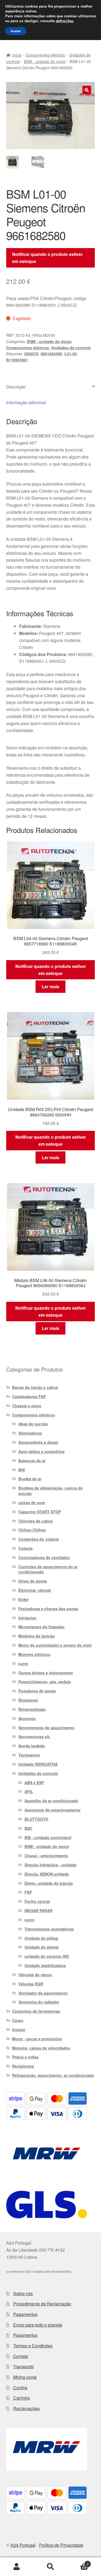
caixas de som (32, 1503)
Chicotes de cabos (36, 1521)
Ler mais (50, 986)
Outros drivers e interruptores (46, 1673)
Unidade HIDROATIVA (38, 1764)
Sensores (27, 1718)
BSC (28, 1828)
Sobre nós (23, 2293)
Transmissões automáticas (49, 1929)
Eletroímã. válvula (35, 1590)
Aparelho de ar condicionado (51, 1801)
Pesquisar (50, 2567)
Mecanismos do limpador (41, 1627)
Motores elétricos (34, 1654)
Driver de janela (33, 1581)
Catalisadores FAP (29, 1396)
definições (65, 21)
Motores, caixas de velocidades (41, 2048)
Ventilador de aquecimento (43, 1993)
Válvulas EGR (31, 1984)
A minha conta (17, 2567)
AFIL (29, 1791)
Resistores (28, 1700)
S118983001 (17, 360)
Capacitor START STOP (40, 1512)
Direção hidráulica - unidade (50, 1865)
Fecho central (37, 1901)
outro (23, 1663)
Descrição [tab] (16, 387)
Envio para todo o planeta (38, 2325)
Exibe (23, 1599)
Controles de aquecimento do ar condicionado (48, 1569)
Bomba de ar (30, 1479)
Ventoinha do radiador (39, 2002)
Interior (19, 2030)
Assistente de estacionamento (53, 1810)
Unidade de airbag (41, 1938)
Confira (20, 2388)
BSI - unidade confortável (48, 1837)
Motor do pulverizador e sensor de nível (55, 1645)
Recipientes (23, 2066)
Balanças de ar (32, 1461)
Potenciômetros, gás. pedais (45, 1682)
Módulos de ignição (37, 1636)
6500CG (31, 354)
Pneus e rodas (25, 2057)
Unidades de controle (71, 348)
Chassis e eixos (27, 1406)
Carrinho (22, 2398)
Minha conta (25, 2377)
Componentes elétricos (45, 55)
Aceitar (16, 31)
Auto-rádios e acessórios (41, 1451)
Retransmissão (32, 1709)
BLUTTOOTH (36, 1819)
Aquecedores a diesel (38, 1442)
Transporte (23, 2366)
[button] (87, 90)
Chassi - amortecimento (46, 1856)
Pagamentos (25, 2314)
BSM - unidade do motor (45, 61)
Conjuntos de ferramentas (36, 2011)
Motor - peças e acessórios (37, 2039)
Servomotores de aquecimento (46, 1728)
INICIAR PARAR (39, 1910)
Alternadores (30, 1433)
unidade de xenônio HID (47, 1956)
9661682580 (51, 354)
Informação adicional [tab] (26, 402)
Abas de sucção (33, 1424)
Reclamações (26, 2408)
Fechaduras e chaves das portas (48, 1609)
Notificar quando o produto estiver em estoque (47, 258)
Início (17, 55)
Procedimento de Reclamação (42, 2304)
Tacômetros (29, 1755)
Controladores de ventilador (44, 1557)
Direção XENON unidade (47, 1874)
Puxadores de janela (37, 1691)
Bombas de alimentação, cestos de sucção (50, 1491)
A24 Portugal (23, 2545)
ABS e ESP (34, 1783)
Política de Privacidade (61, 2545)
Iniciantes (27, 1618)
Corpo (18, 2020)
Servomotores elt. (34, 1737)
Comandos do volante (39, 1539)
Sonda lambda (32, 1746)
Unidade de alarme (42, 1947)
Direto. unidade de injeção (49, 1883)
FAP (28, 1892)
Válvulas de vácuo (35, 1975)
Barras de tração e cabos (35, 1387)
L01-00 (71, 354)
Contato (21, 2356)
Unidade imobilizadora (45, 1965)
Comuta (25, 1548)
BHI (22, 1470)
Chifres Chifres (32, 1530)
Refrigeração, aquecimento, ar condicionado (53, 2075)
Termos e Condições (33, 2346)
